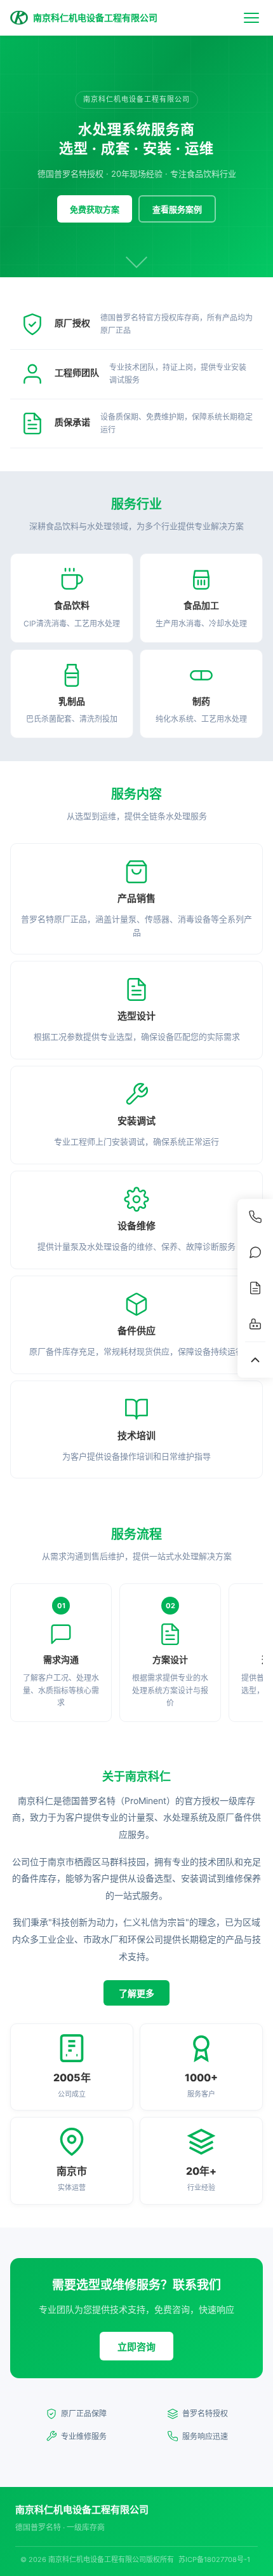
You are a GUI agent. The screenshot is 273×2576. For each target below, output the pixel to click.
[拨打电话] (255, 1216)
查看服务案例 (177, 209)
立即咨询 (136, 2347)
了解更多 (136, 1993)
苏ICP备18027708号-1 (214, 2559)
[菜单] (251, 18)
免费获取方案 (95, 209)
